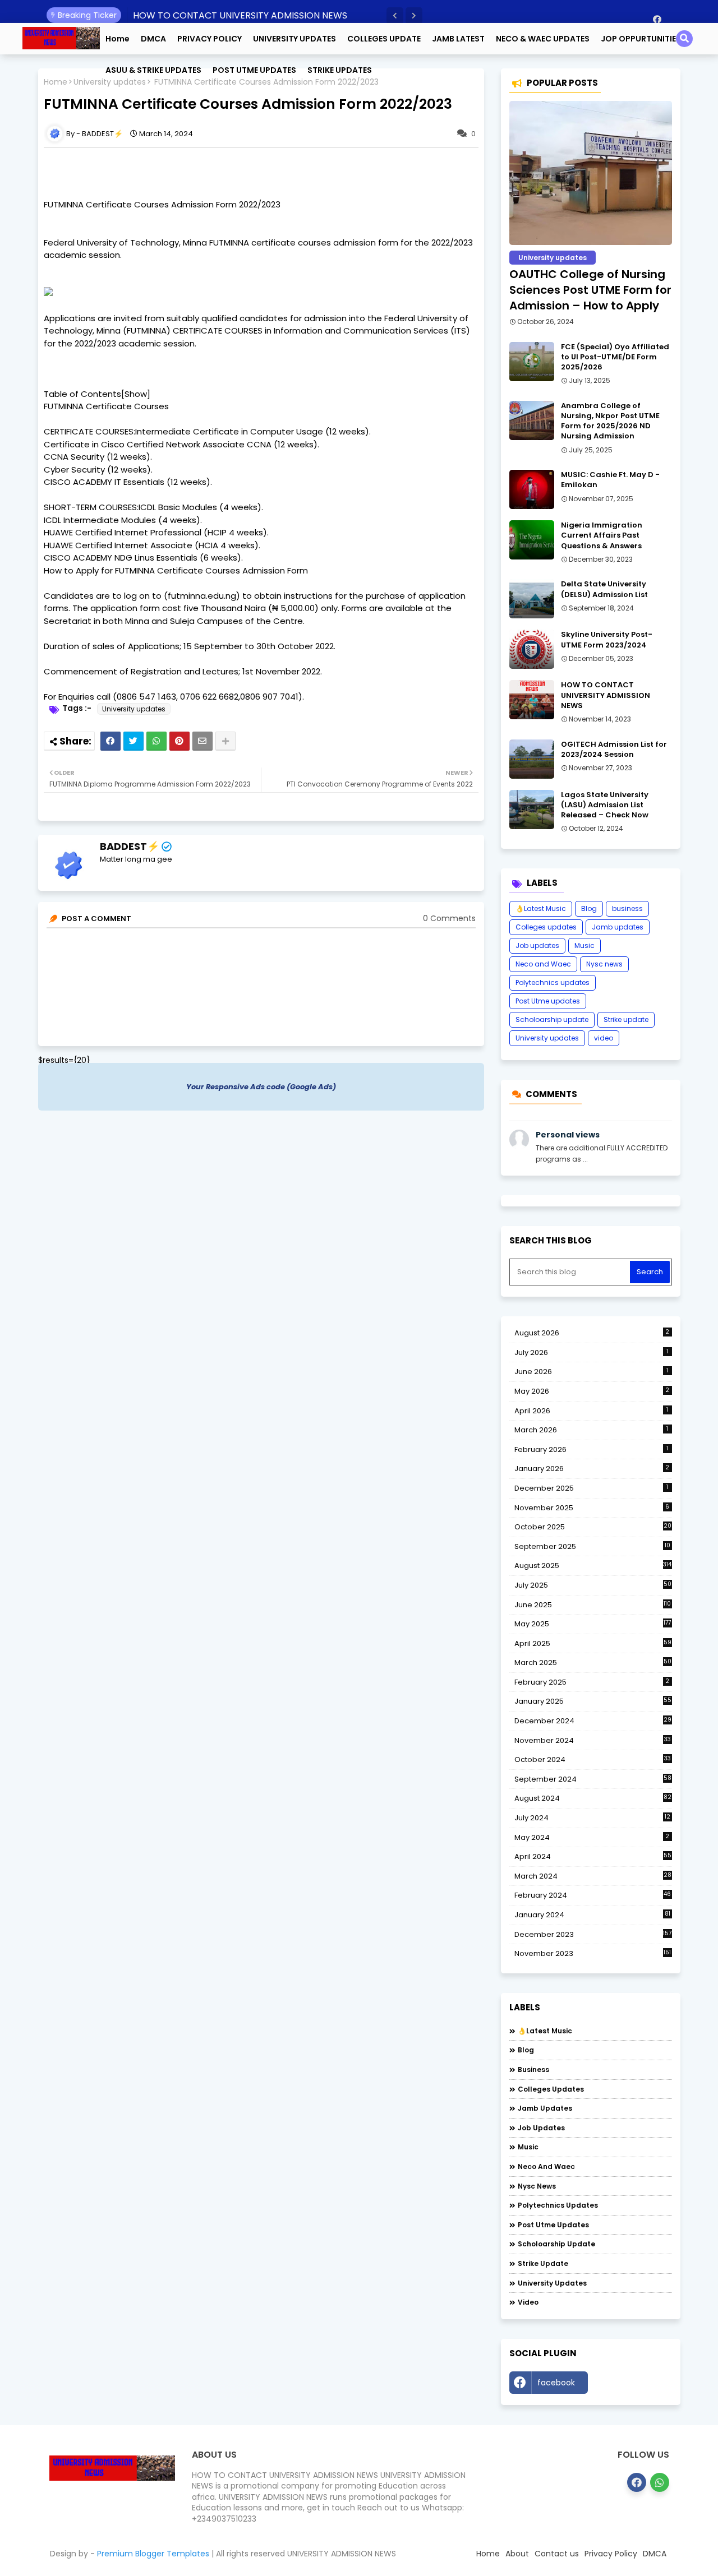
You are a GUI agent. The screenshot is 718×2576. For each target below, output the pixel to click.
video (604, 1038)
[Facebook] (111, 741)
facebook (556, 2383)
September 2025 (592, 1547)
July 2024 (592, 1818)
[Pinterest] (179, 741)
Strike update (626, 1019)
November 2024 (593, 1741)
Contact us (557, 2554)
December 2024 (593, 1721)
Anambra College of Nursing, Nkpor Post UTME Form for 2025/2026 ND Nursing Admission (610, 421)
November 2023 (593, 1954)
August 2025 (593, 1566)
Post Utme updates (548, 1001)
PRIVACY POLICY (210, 39)
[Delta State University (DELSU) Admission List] (532, 599)
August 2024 (593, 1798)
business (627, 908)
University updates (134, 709)
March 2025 (593, 1662)
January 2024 (592, 1915)
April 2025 (593, 1643)
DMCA (153, 39)
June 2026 (592, 1372)
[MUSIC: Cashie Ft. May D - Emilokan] (532, 489)
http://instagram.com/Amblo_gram (633, 2385)
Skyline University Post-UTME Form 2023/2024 (607, 640)
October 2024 (593, 1760)
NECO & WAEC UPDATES (543, 39)
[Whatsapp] (157, 741)
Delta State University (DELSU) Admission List (604, 589)
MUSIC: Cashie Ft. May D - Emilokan (610, 480)
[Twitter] (134, 741)
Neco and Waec (543, 964)
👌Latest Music (541, 908)
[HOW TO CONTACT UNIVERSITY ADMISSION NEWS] (532, 700)
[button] (395, 16)
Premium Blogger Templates (153, 2554)
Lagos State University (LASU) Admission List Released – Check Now (605, 805)
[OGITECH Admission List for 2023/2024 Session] (532, 759)
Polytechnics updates (553, 982)
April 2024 (593, 1856)
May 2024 (592, 1837)
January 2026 (592, 1469)
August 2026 (592, 1333)
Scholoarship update (552, 1019)
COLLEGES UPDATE (384, 39)
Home (118, 39)
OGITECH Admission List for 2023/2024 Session (614, 750)
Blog (589, 908)
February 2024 (593, 1895)
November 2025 (592, 1508)
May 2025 (593, 1624)
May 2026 (592, 1391)
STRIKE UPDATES (340, 70)
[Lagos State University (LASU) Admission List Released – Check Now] (532, 810)
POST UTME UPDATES (254, 70)
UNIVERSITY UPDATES (294, 39)
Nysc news (604, 964)
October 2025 (593, 1527)
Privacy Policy (611, 2554)
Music (584, 945)
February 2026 (592, 1449)
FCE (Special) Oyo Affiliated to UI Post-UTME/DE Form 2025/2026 (615, 357)
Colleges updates (546, 927)
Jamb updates (618, 927)
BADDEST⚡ (130, 846)
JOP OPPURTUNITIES (641, 39)
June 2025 (593, 1605)
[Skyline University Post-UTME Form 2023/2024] (532, 649)
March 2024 (593, 1876)
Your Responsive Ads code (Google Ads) (261, 1087)
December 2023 (593, 1935)
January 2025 (593, 1701)
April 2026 (592, 1411)
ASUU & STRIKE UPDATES (153, 70)
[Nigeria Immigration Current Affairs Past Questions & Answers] (532, 540)
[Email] (202, 741)
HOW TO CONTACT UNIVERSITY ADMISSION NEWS (240, 15)
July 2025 (593, 1585)
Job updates (537, 945)
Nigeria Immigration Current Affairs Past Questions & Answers (602, 535)
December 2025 (592, 1488)
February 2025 (592, 1682)
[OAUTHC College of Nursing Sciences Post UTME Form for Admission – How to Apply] (591, 173)
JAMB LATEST (458, 39)
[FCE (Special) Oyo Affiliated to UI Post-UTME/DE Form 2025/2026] (532, 362)
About (517, 2554)
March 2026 (592, 1430)
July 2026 (592, 1352)
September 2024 (593, 1779)
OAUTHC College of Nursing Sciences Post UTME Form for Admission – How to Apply (590, 290)
